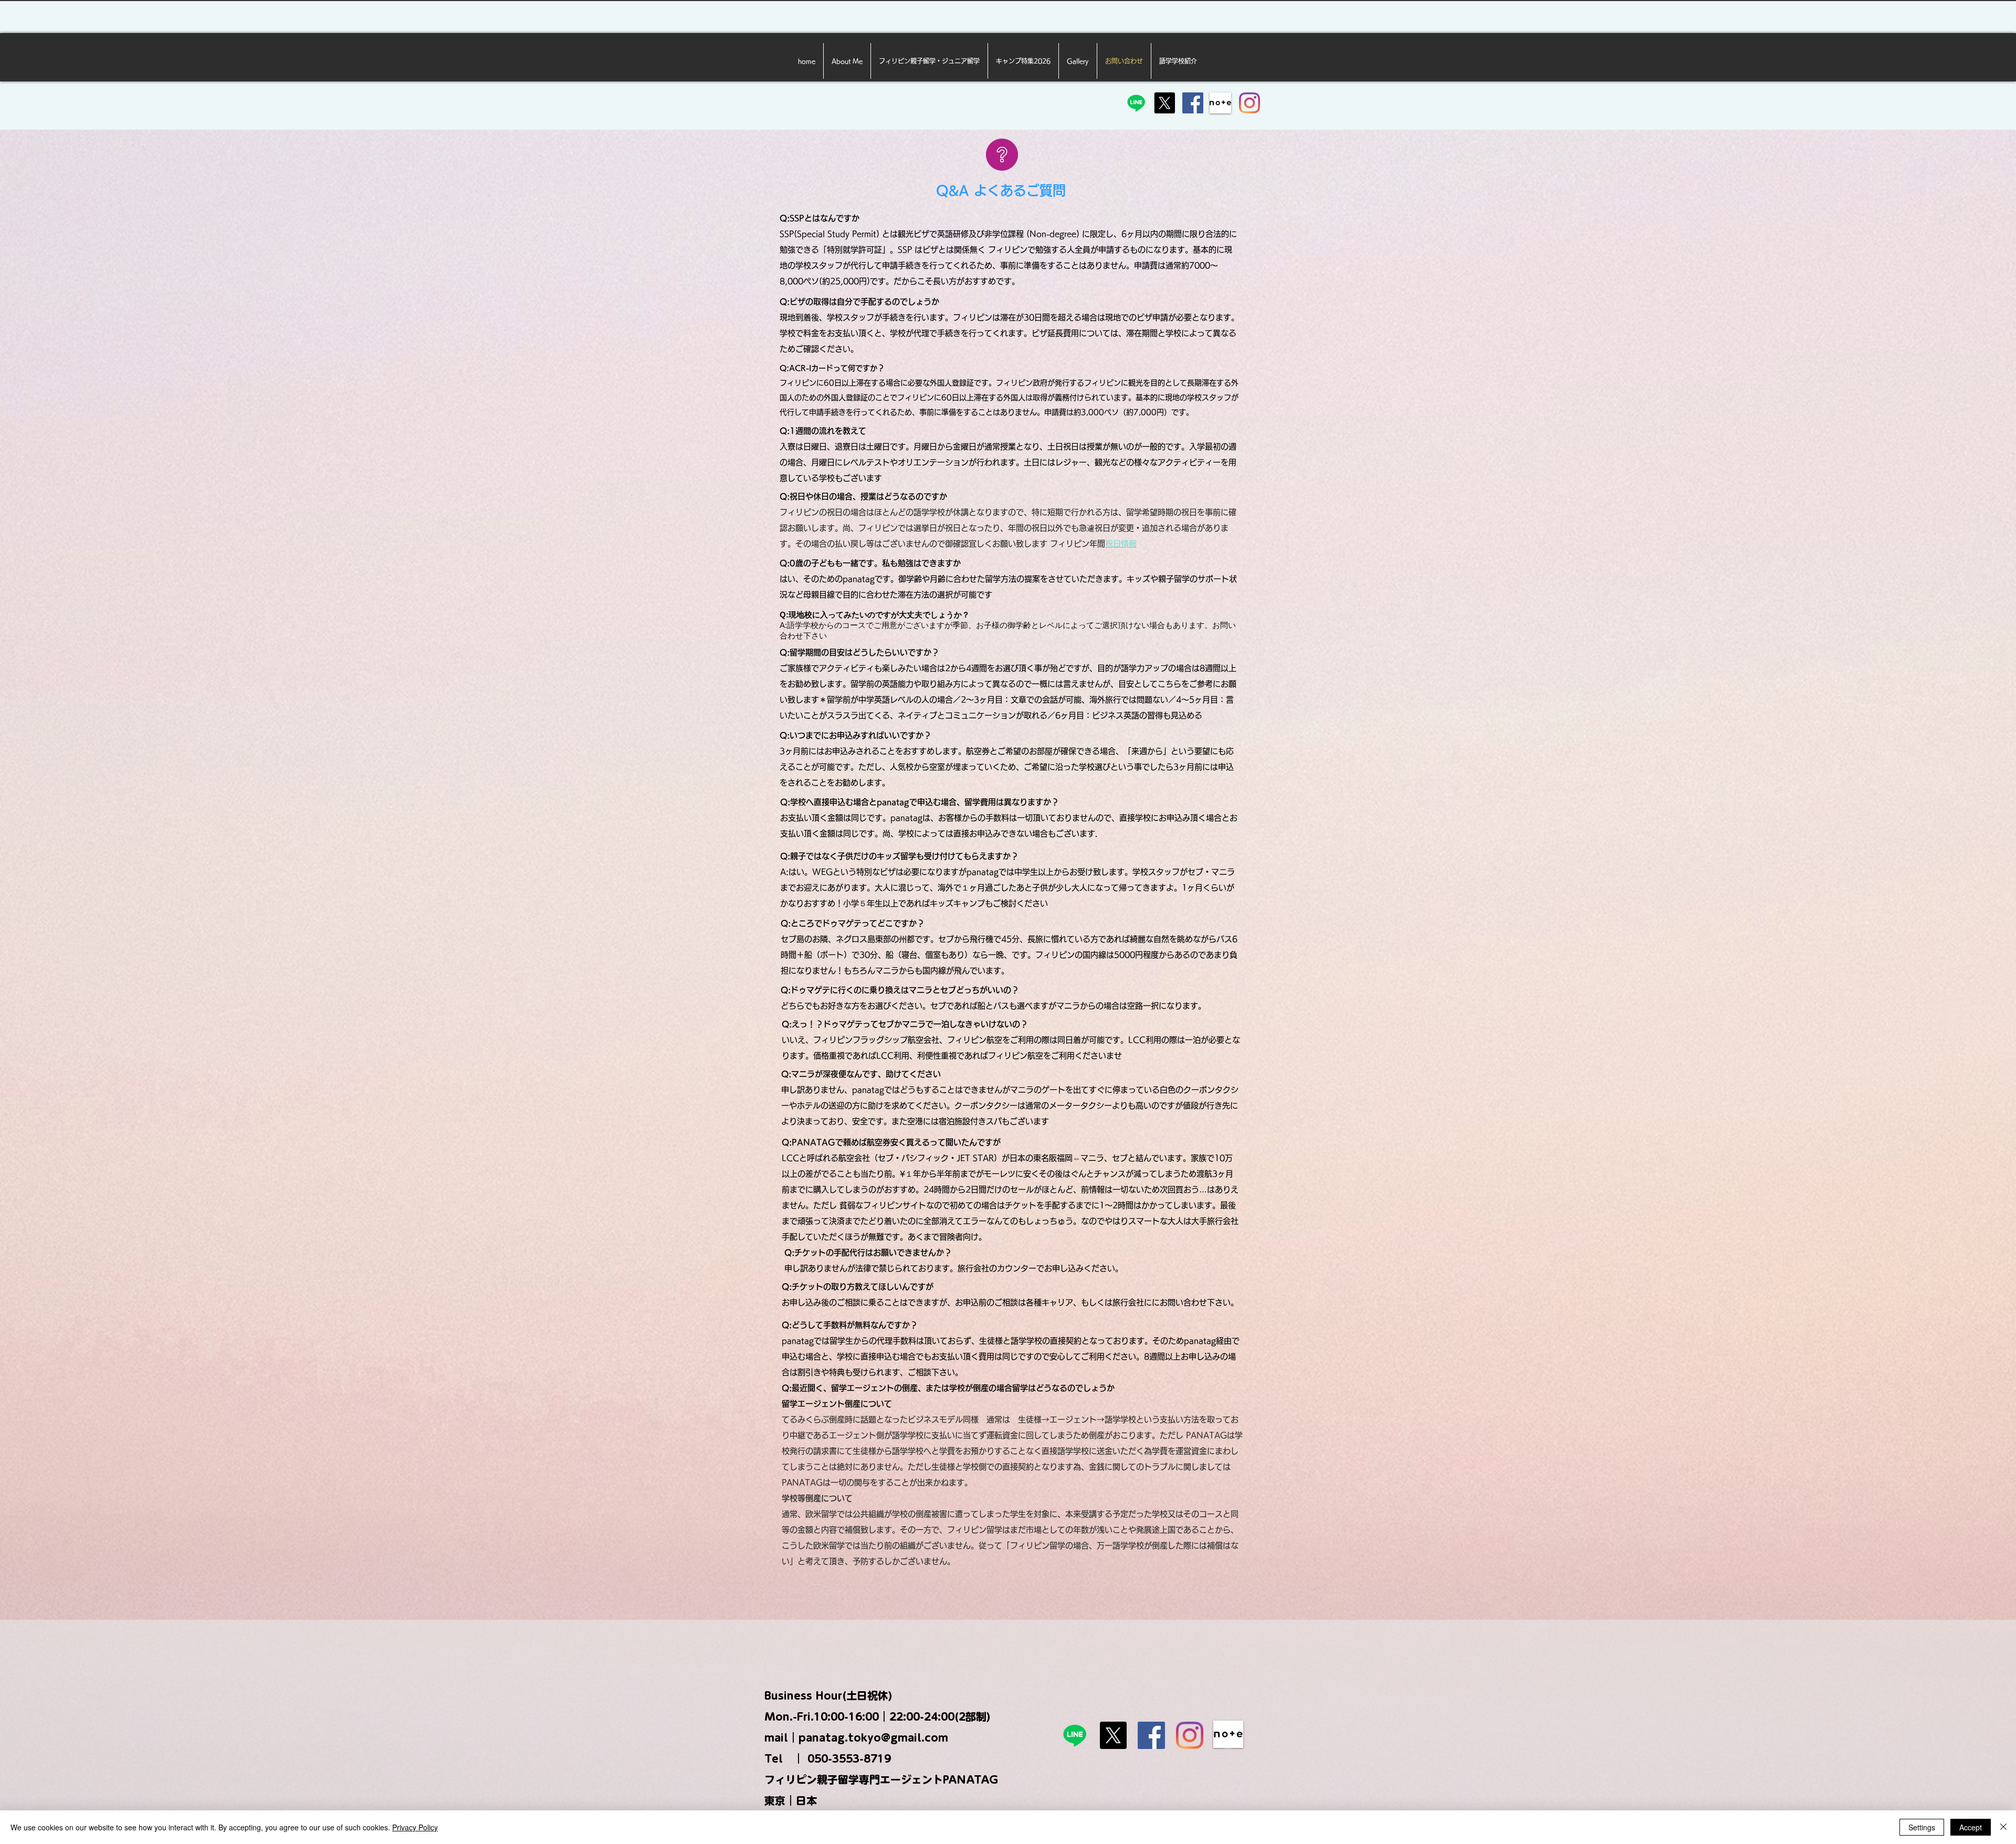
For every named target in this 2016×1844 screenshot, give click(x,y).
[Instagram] (1249, 103)
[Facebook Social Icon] (1193, 103)
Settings (1922, 1827)
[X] (1164, 103)
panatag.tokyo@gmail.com (873, 1737)
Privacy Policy (415, 1827)
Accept (1971, 1827)
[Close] (2003, 1827)
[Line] (1136, 103)
